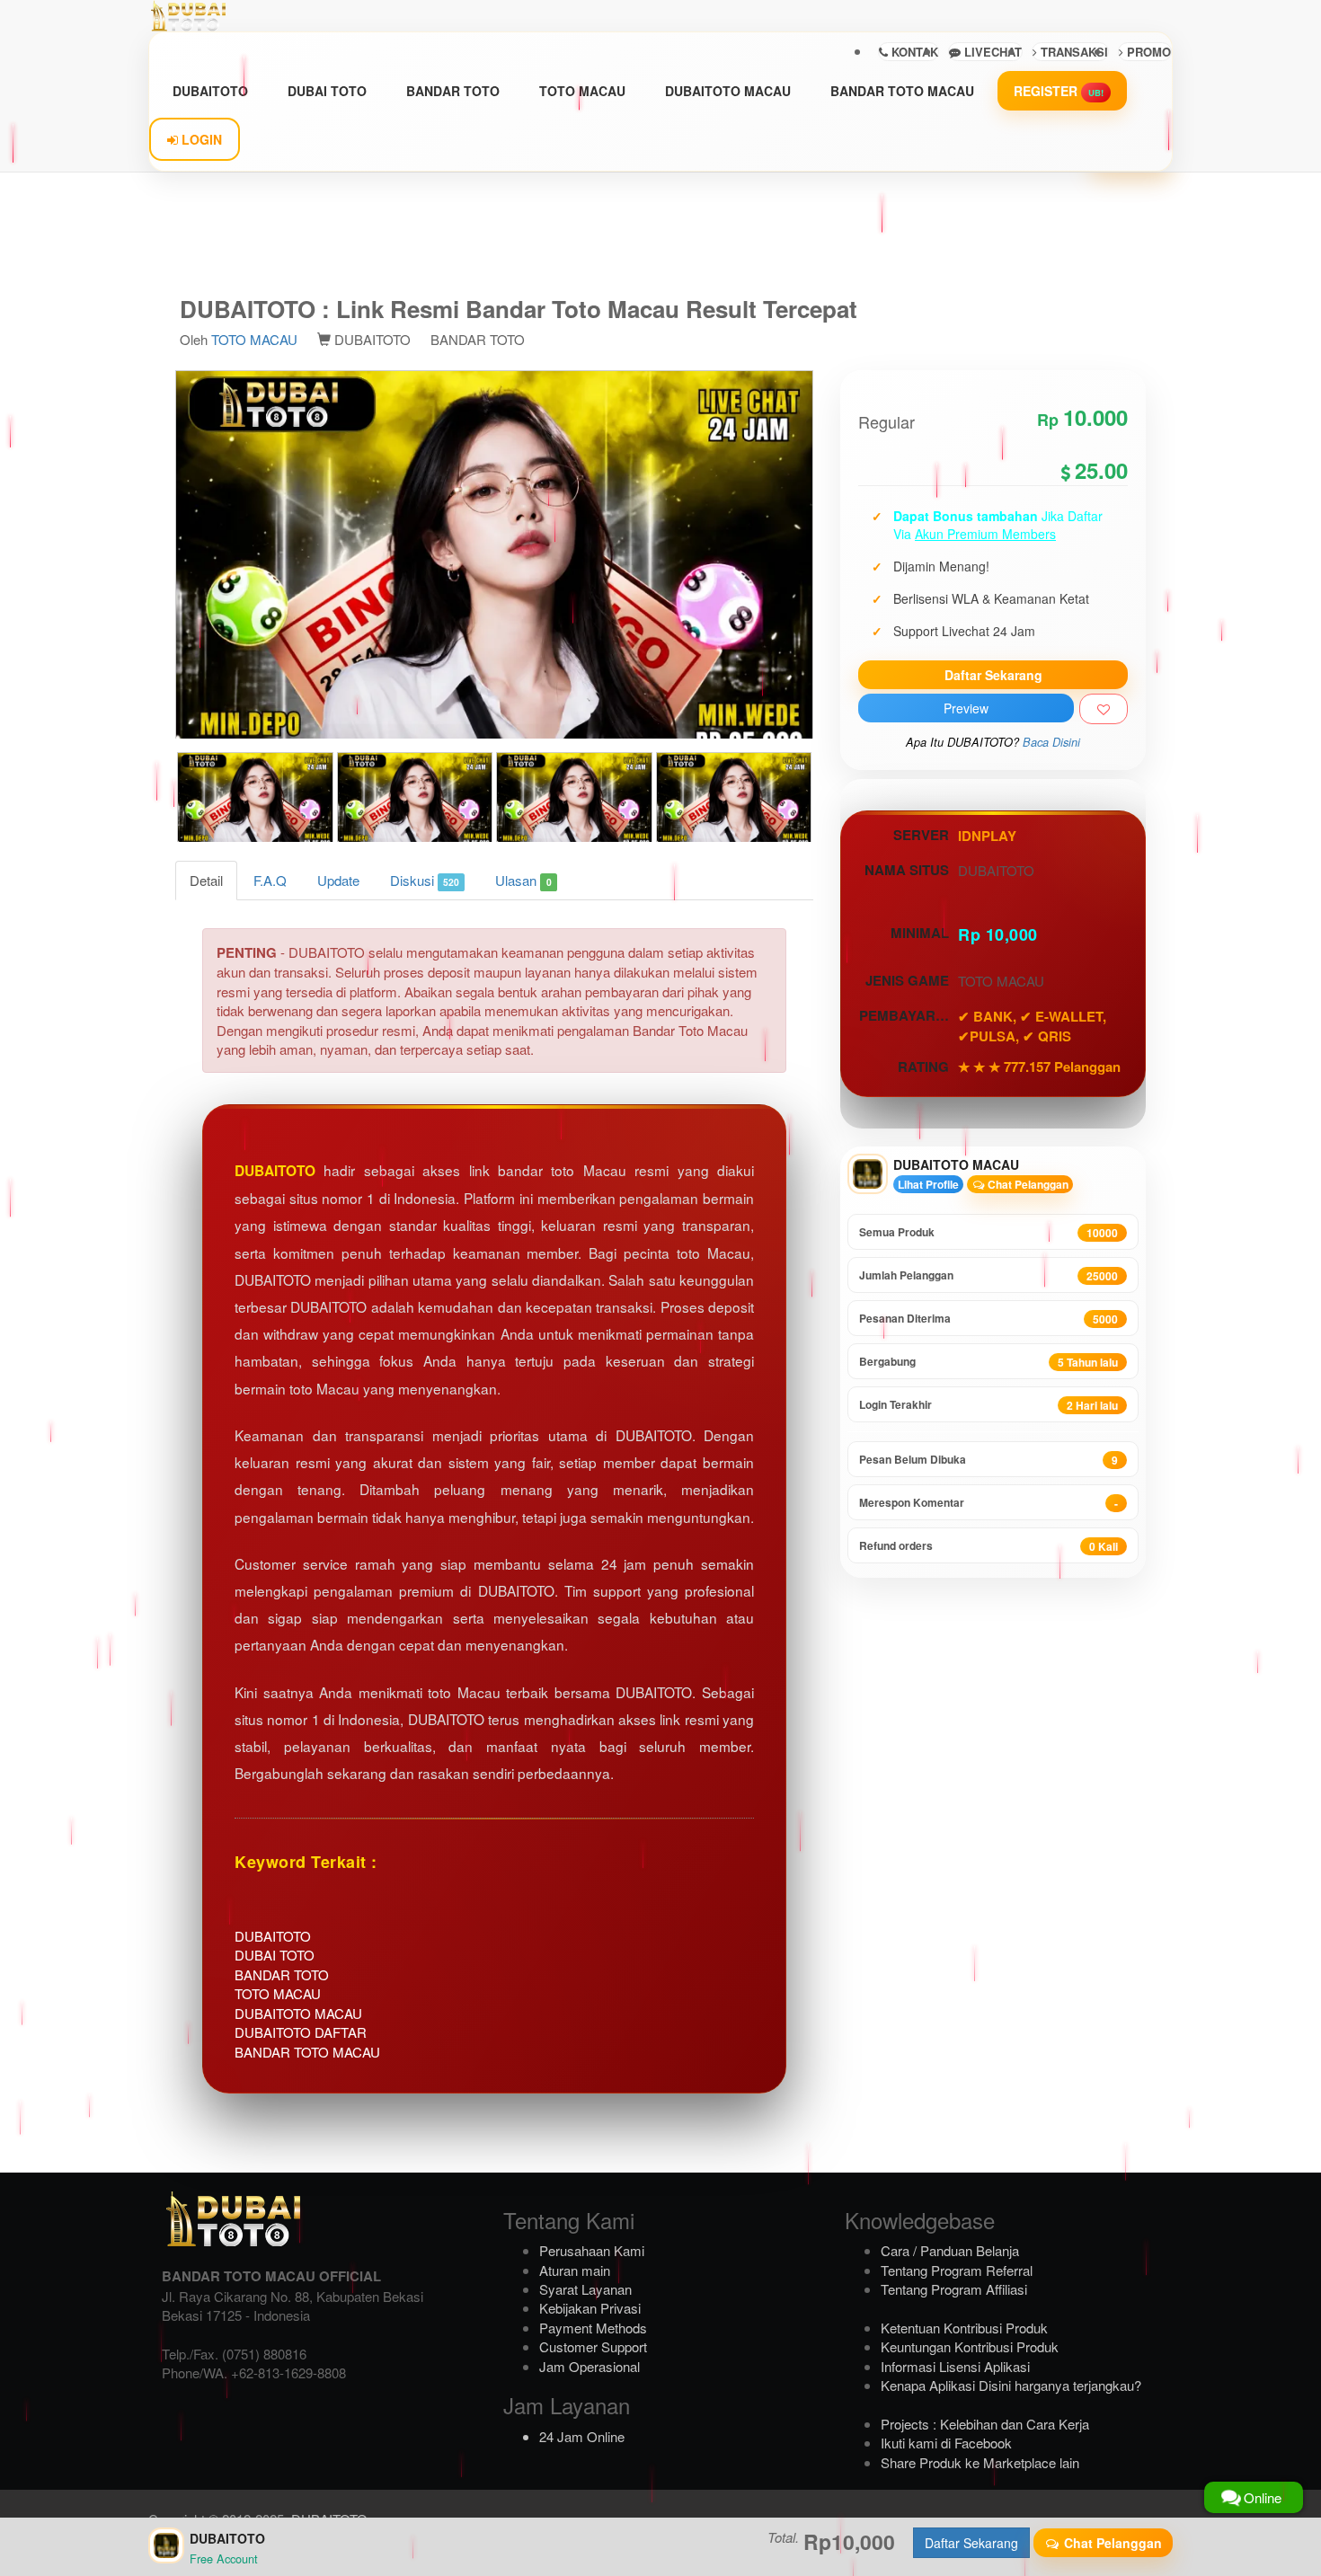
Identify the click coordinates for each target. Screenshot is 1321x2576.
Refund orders (989, 1546)
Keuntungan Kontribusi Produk (970, 2346)
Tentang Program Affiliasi (954, 2289)
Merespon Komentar (989, 1503)
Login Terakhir (989, 1405)
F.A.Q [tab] (270, 880)
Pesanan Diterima (989, 1319)
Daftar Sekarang (993, 675)
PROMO (1147, 52)
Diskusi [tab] (425, 880)
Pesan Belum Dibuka (989, 1460)
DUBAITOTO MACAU (728, 91)
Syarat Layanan (585, 2289)
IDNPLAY (987, 836)
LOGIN (200, 139)
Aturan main (575, 2270)
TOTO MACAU (582, 91)
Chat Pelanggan (1027, 1184)
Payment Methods (593, 2328)
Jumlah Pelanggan (989, 1275)
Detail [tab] (206, 880)
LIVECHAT (991, 52)
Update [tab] (338, 880)
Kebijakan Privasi (590, 2308)
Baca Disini (1051, 742)
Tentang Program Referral (957, 2270)
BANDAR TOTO (453, 91)
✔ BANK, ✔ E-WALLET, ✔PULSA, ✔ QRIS (1032, 1026)
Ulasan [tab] (523, 880)
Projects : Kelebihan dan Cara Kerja (985, 2424)
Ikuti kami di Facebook (946, 2443)
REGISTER (1059, 91)
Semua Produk (989, 1232)
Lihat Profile (928, 1184)
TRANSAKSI (1073, 52)
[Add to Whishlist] (1104, 709)
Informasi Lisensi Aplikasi (955, 2366)
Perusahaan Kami (592, 2250)
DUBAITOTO (210, 91)
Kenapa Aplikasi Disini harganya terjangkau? (1011, 2385)
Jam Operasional (590, 2366)
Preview (966, 708)
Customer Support (593, 2346)
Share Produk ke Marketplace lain (980, 2462)
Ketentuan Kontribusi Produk (964, 2328)
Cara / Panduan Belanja (950, 2250)
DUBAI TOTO (327, 91)
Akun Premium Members (985, 534)
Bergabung (989, 1362)
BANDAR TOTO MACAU (902, 91)
